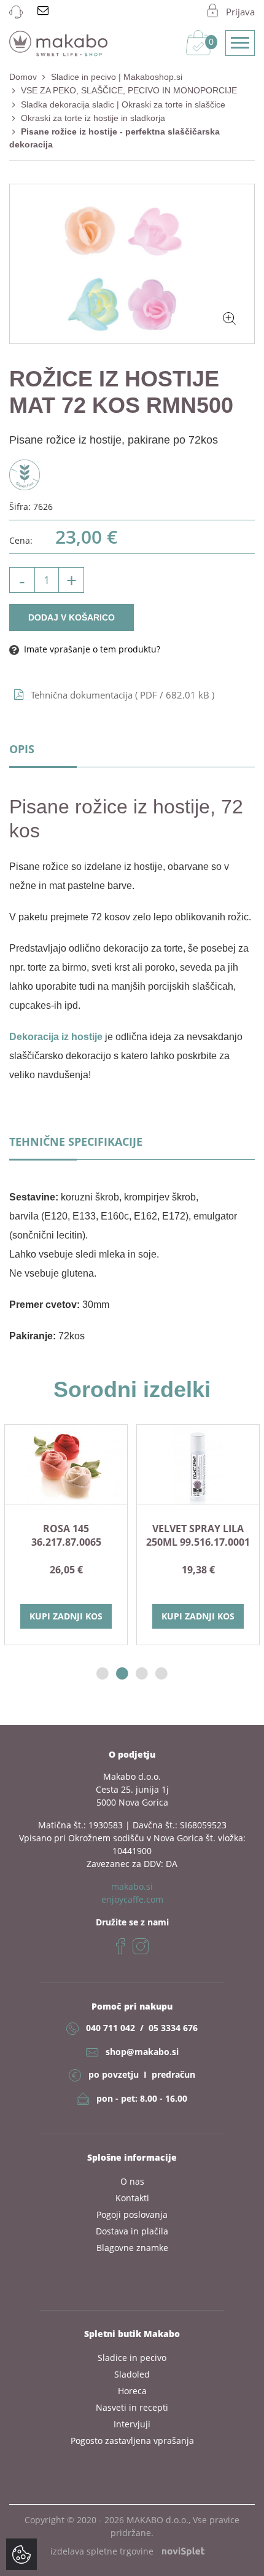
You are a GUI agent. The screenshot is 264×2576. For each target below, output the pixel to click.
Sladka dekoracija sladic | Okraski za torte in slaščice (123, 104)
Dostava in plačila (132, 2231)
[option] (66, 1535)
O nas (132, 2181)
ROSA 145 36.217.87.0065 (66, 1535)
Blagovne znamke (132, 2248)
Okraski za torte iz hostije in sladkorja (93, 118)
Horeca (132, 2391)
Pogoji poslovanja (132, 2214)
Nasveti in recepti (132, 2407)
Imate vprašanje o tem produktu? (91, 649)
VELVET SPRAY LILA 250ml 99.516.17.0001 (198, 1535)
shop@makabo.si (142, 2052)
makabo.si (132, 1886)
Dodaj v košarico (72, 617)
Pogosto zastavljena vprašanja (132, 2441)
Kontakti (132, 2198)
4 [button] (161, 1674)
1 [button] (103, 1674)
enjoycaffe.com (132, 1899)
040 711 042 (111, 2028)
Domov (23, 77)
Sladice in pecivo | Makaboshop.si (117, 77)
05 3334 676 (173, 2028)
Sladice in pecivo (132, 2358)
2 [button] (122, 1674)
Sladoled (132, 2374)
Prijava (240, 12)
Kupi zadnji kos (66, 1616)
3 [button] (142, 1674)
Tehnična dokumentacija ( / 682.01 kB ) (122, 695)
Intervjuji (132, 2424)
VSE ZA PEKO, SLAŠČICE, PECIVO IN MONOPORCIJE (129, 90)
